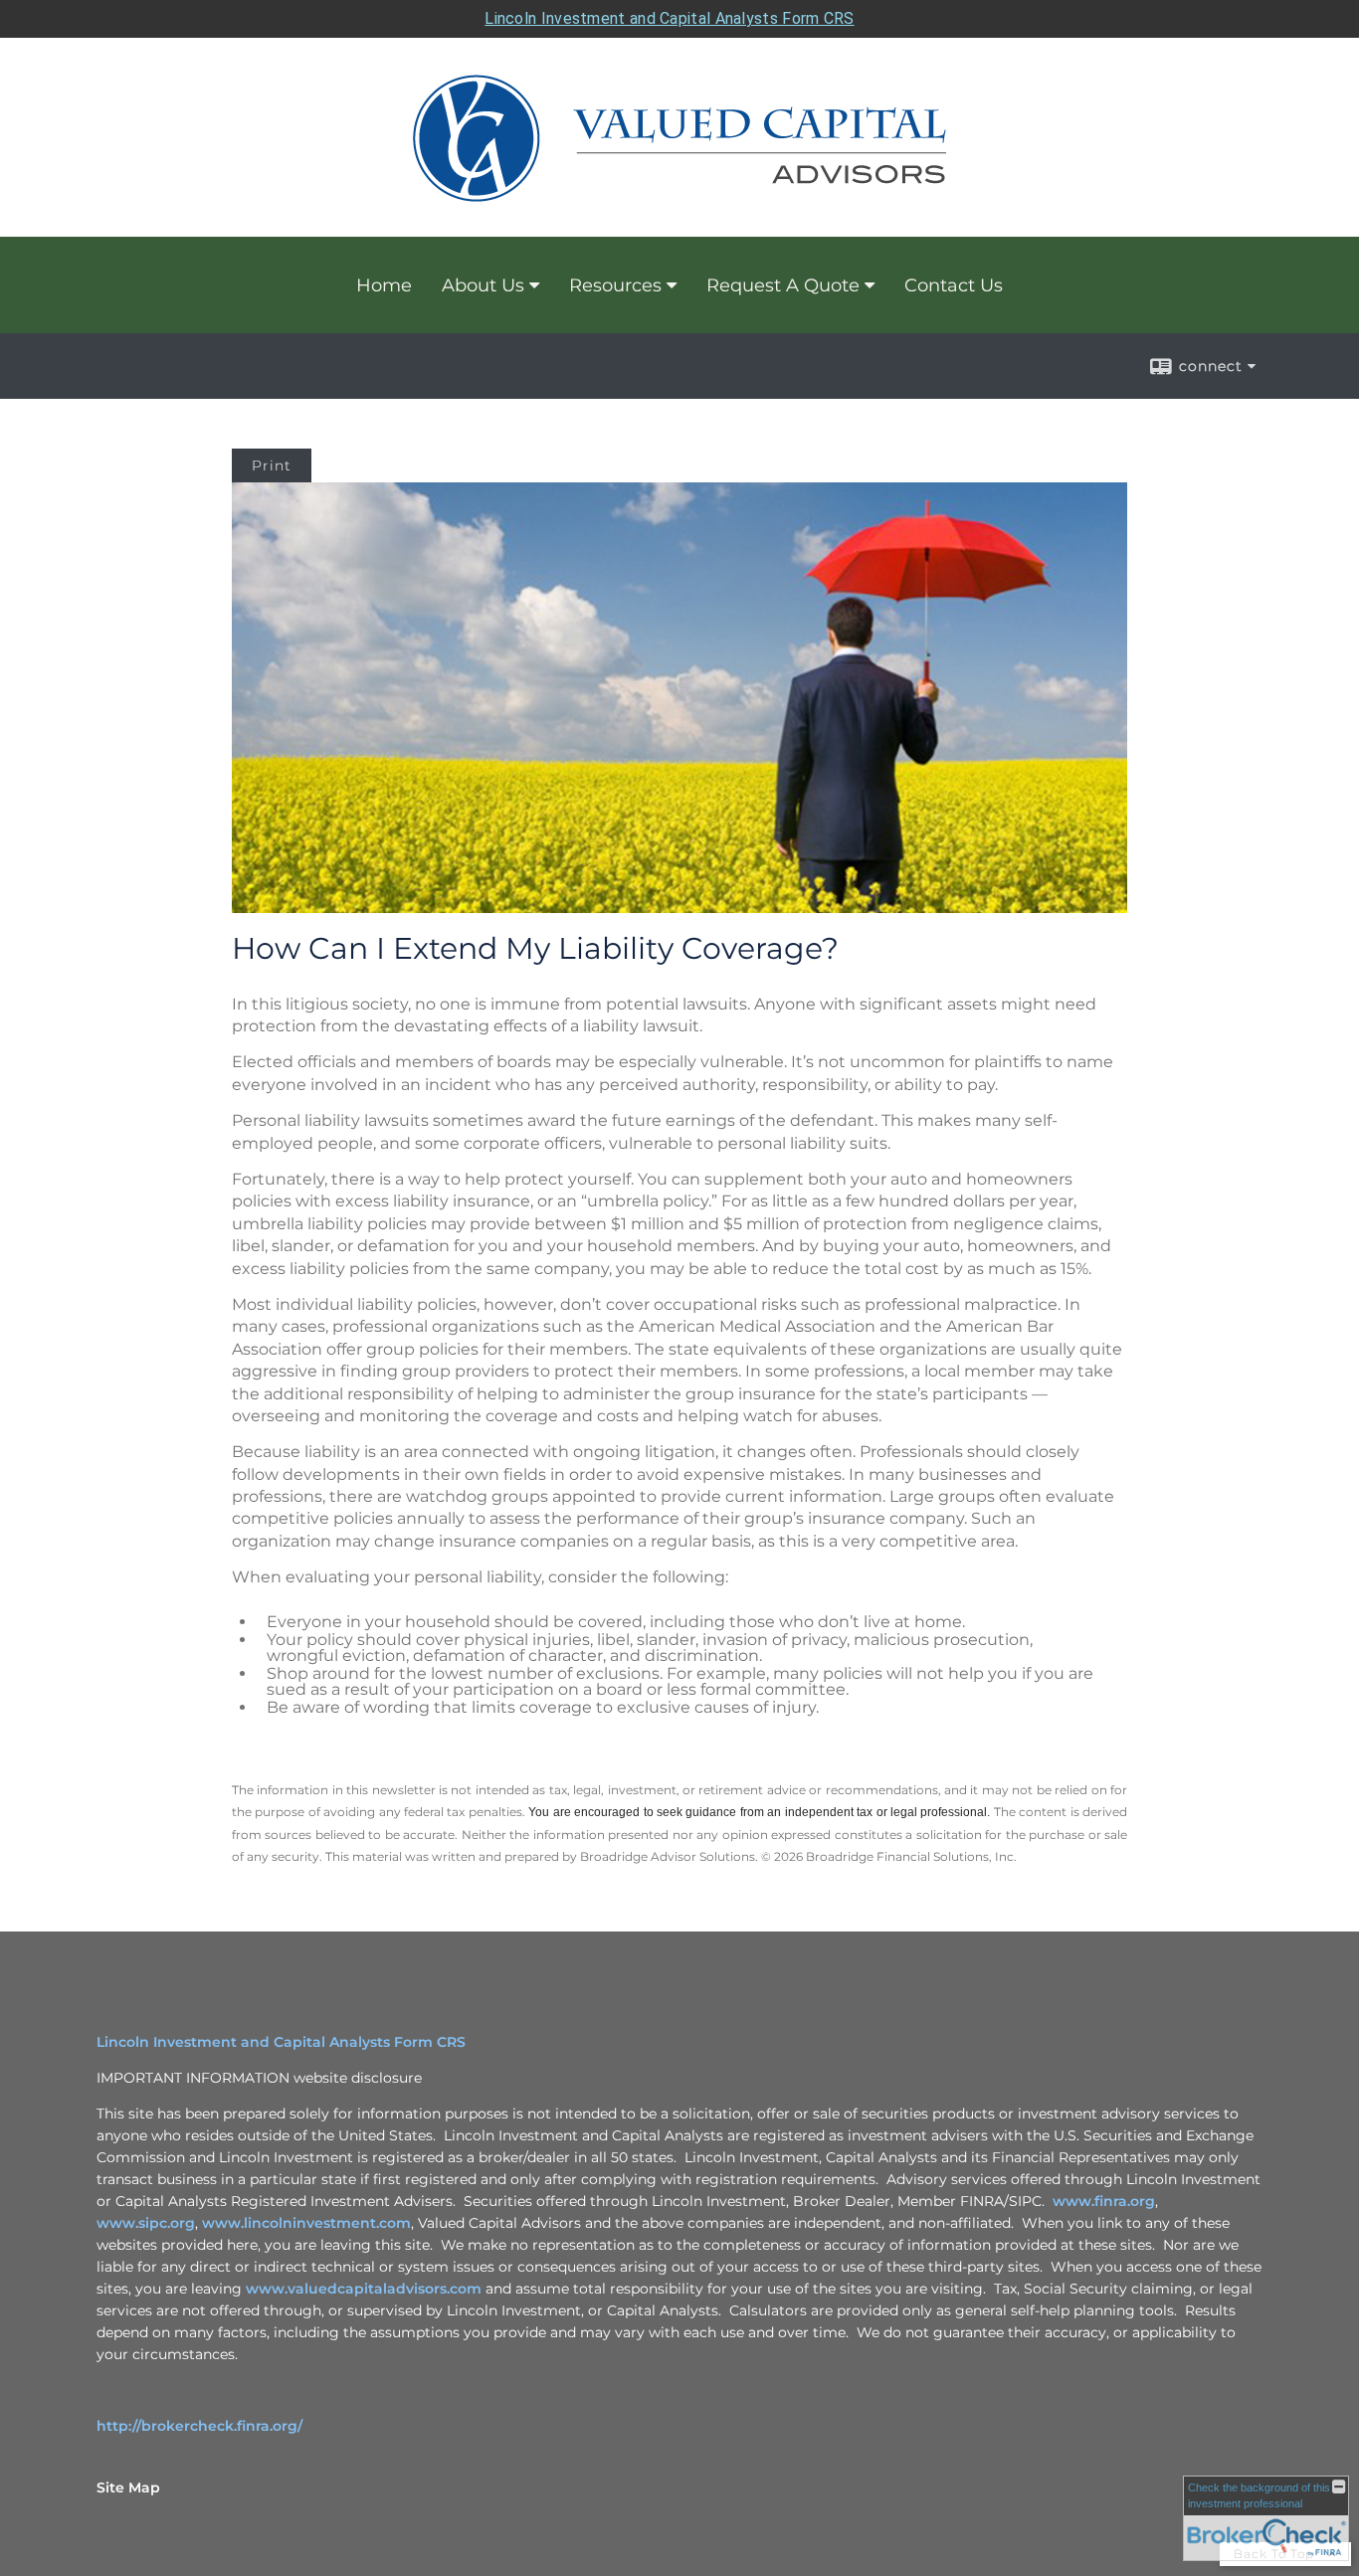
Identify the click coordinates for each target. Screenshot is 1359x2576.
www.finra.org (1104, 2201)
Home (384, 285)
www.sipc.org (146, 2223)
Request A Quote (783, 285)
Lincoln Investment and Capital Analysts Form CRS (669, 18)
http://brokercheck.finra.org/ (199, 2426)
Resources (615, 285)
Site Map (128, 2487)
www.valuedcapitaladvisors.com (364, 2289)
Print (272, 465)
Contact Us (954, 285)
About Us (483, 285)
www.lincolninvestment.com (306, 2223)
